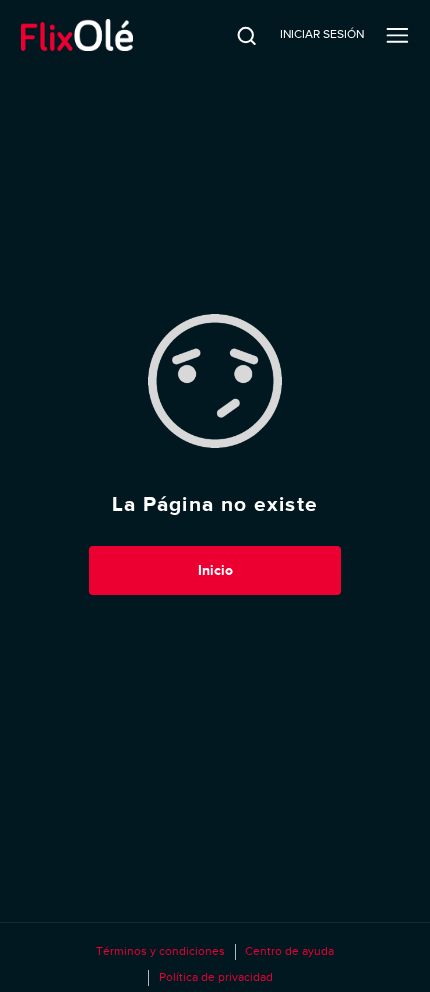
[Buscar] (233, 35)
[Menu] (397, 35)
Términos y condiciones (160, 951)
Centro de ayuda (289, 951)
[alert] (215, 504)
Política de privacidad (216, 977)
